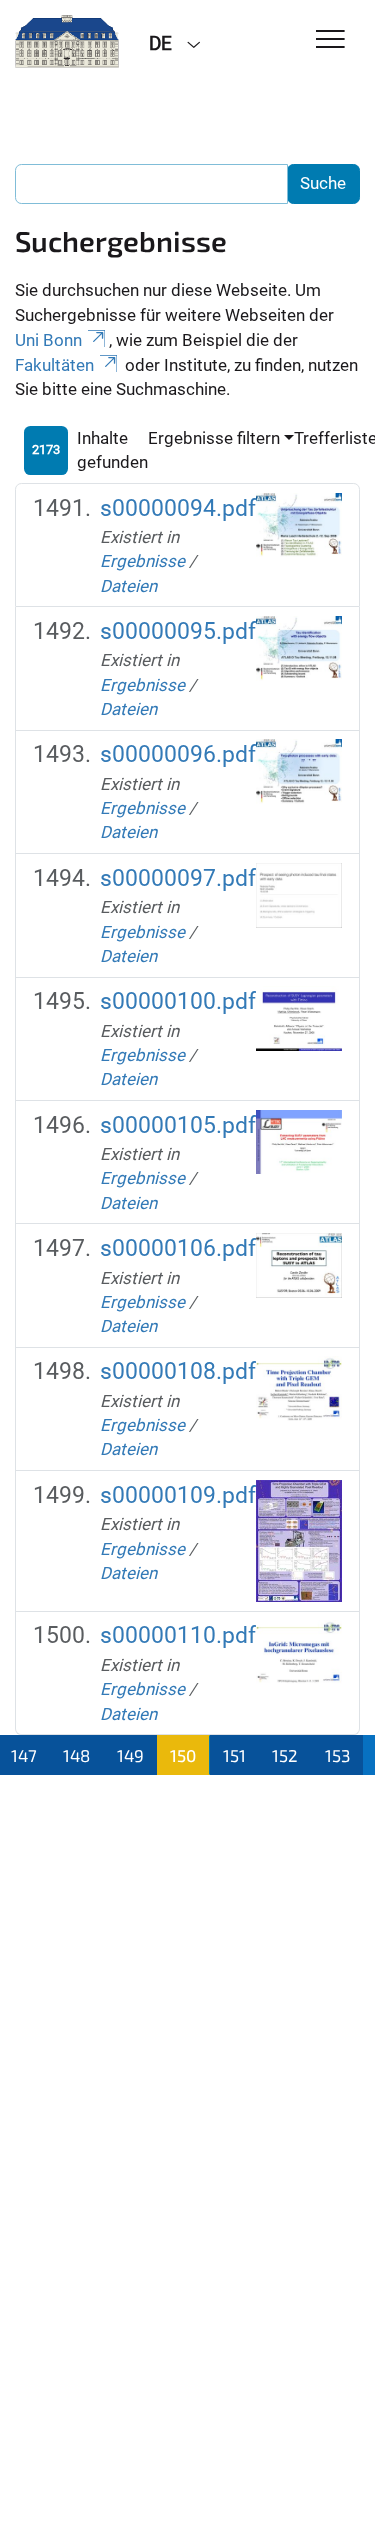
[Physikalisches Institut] (67, 42)
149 (130, 1755)
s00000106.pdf (178, 1248)
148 (76, 1755)
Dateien (128, 586)
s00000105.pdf (178, 1125)
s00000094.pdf (178, 508)
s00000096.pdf (178, 754)
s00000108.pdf (178, 1371)
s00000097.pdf (178, 878)
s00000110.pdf (178, 1635)
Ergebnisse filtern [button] (214, 438)
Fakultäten (54, 365)
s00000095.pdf (178, 631)
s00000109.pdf (178, 1495)
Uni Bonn (48, 340)
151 (234, 1755)
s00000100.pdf (178, 1001)
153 (337, 1755)
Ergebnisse (142, 561)
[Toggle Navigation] (330, 40)
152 (285, 1755)
